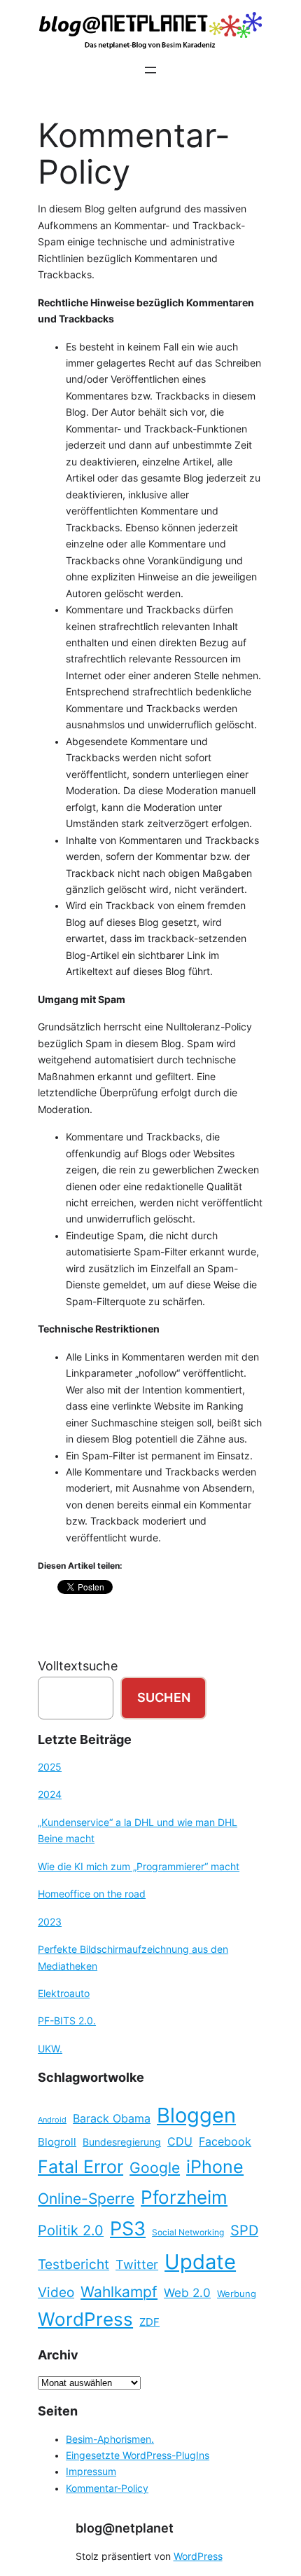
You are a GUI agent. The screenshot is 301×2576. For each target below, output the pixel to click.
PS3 (128, 2229)
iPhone (215, 2167)
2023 (50, 1922)
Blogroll (57, 2142)
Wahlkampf (119, 2292)
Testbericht (73, 2264)
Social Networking (188, 2232)
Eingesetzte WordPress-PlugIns (138, 2455)
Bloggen (196, 2115)
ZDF (149, 2322)
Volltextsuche (78, 1666)
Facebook (225, 2142)
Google (155, 2168)
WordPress (85, 2319)
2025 (50, 1767)
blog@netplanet (125, 2528)
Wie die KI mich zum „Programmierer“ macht (139, 1867)
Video (56, 2292)
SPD (244, 2230)
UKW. (50, 2049)
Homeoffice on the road (92, 1894)
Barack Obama (112, 2118)
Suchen (164, 1697)
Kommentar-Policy (107, 2488)
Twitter (137, 2264)
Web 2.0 (187, 2292)
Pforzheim (184, 2197)
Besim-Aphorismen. (110, 2439)
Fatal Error (80, 2167)
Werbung (237, 2294)
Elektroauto (64, 1994)
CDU (180, 2141)
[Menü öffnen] (150, 70)
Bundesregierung (122, 2142)
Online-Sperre (86, 2198)
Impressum (91, 2472)
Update (200, 2262)
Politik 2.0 (71, 2230)
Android (52, 2120)
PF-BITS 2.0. (67, 2021)
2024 (50, 1794)
